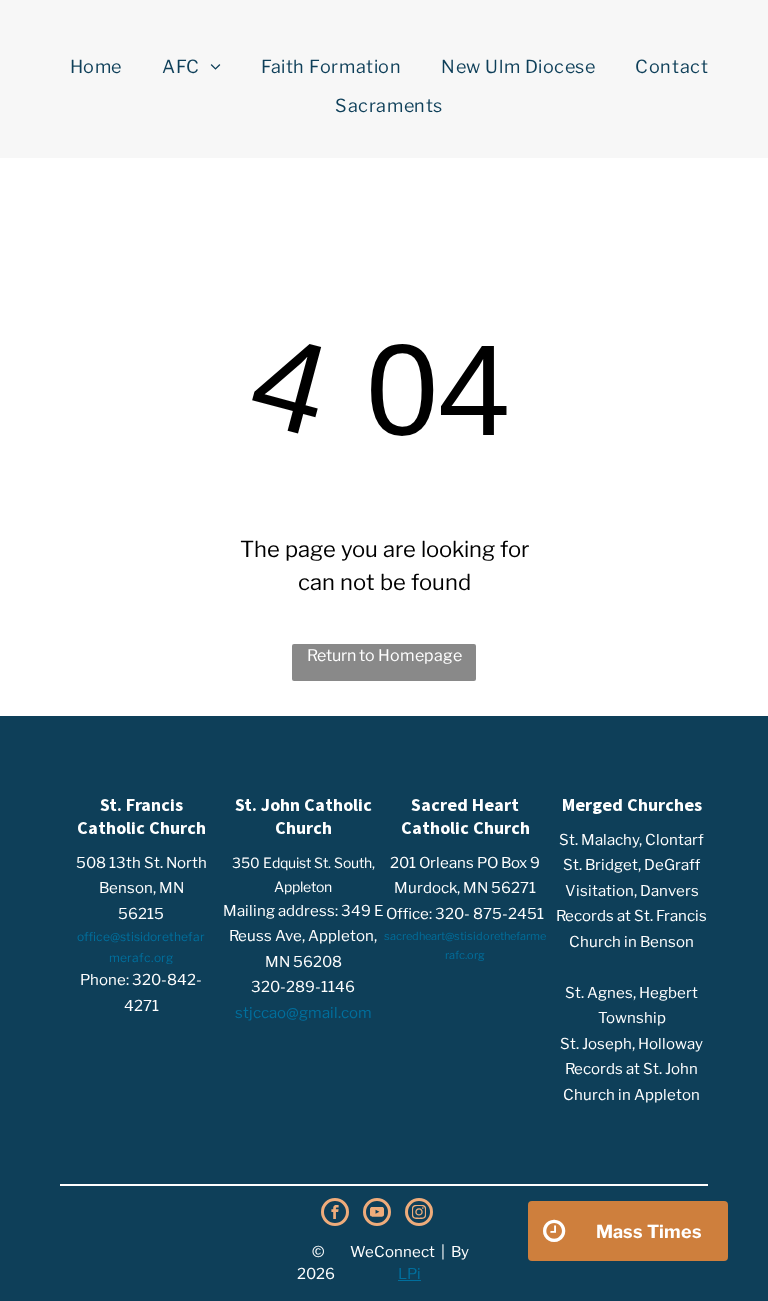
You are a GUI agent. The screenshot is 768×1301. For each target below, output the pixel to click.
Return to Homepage (384, 655)
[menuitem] (96, 67)
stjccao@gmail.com (303, 1013)
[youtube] (377, 1214)
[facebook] (335, 1214)
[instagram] (419, 1214)
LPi (409, 1274)
